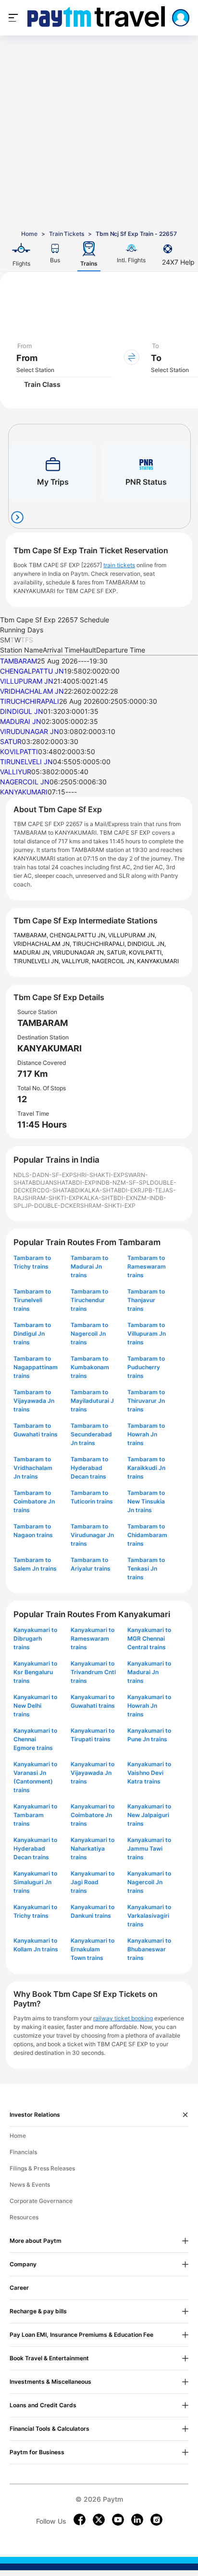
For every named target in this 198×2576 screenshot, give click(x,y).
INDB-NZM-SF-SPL (123, 1183)
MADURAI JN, (33, 952)
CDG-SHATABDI (59, 1190)
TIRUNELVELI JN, (37, 961)
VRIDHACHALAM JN (32, 691)
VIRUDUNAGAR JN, (80, 952)
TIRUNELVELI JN (26, 762)
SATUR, (118, 952)
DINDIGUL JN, (147, 944)
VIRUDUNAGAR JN (30, 731)
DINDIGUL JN (22, 711)
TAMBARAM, (31, 935)
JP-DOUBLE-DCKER (52, 1206)
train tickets (119, 565)
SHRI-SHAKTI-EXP (99, 1175)
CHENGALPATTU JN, (79, 935)
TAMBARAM (19, 661)
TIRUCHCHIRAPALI (30, 701)
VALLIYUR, (77, 961)
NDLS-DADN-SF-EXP (43, 1175)
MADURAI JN (21, 721)
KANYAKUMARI (24, 792)
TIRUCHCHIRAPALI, (100, 944)
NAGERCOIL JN (25, 782)
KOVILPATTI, (146, 952)
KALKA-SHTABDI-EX (109, 1190)
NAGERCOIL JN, (114, 961)
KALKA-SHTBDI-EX (106, 1198)
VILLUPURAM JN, (132, 935)
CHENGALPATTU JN (32, 671)
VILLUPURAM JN (27, 681)
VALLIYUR (16, 772)
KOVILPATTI (19, 752)
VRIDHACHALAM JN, (43, 944)
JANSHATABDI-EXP (69, 1183)
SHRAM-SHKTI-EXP (52, 1198)
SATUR (11, 741)
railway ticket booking (123, 2018)
